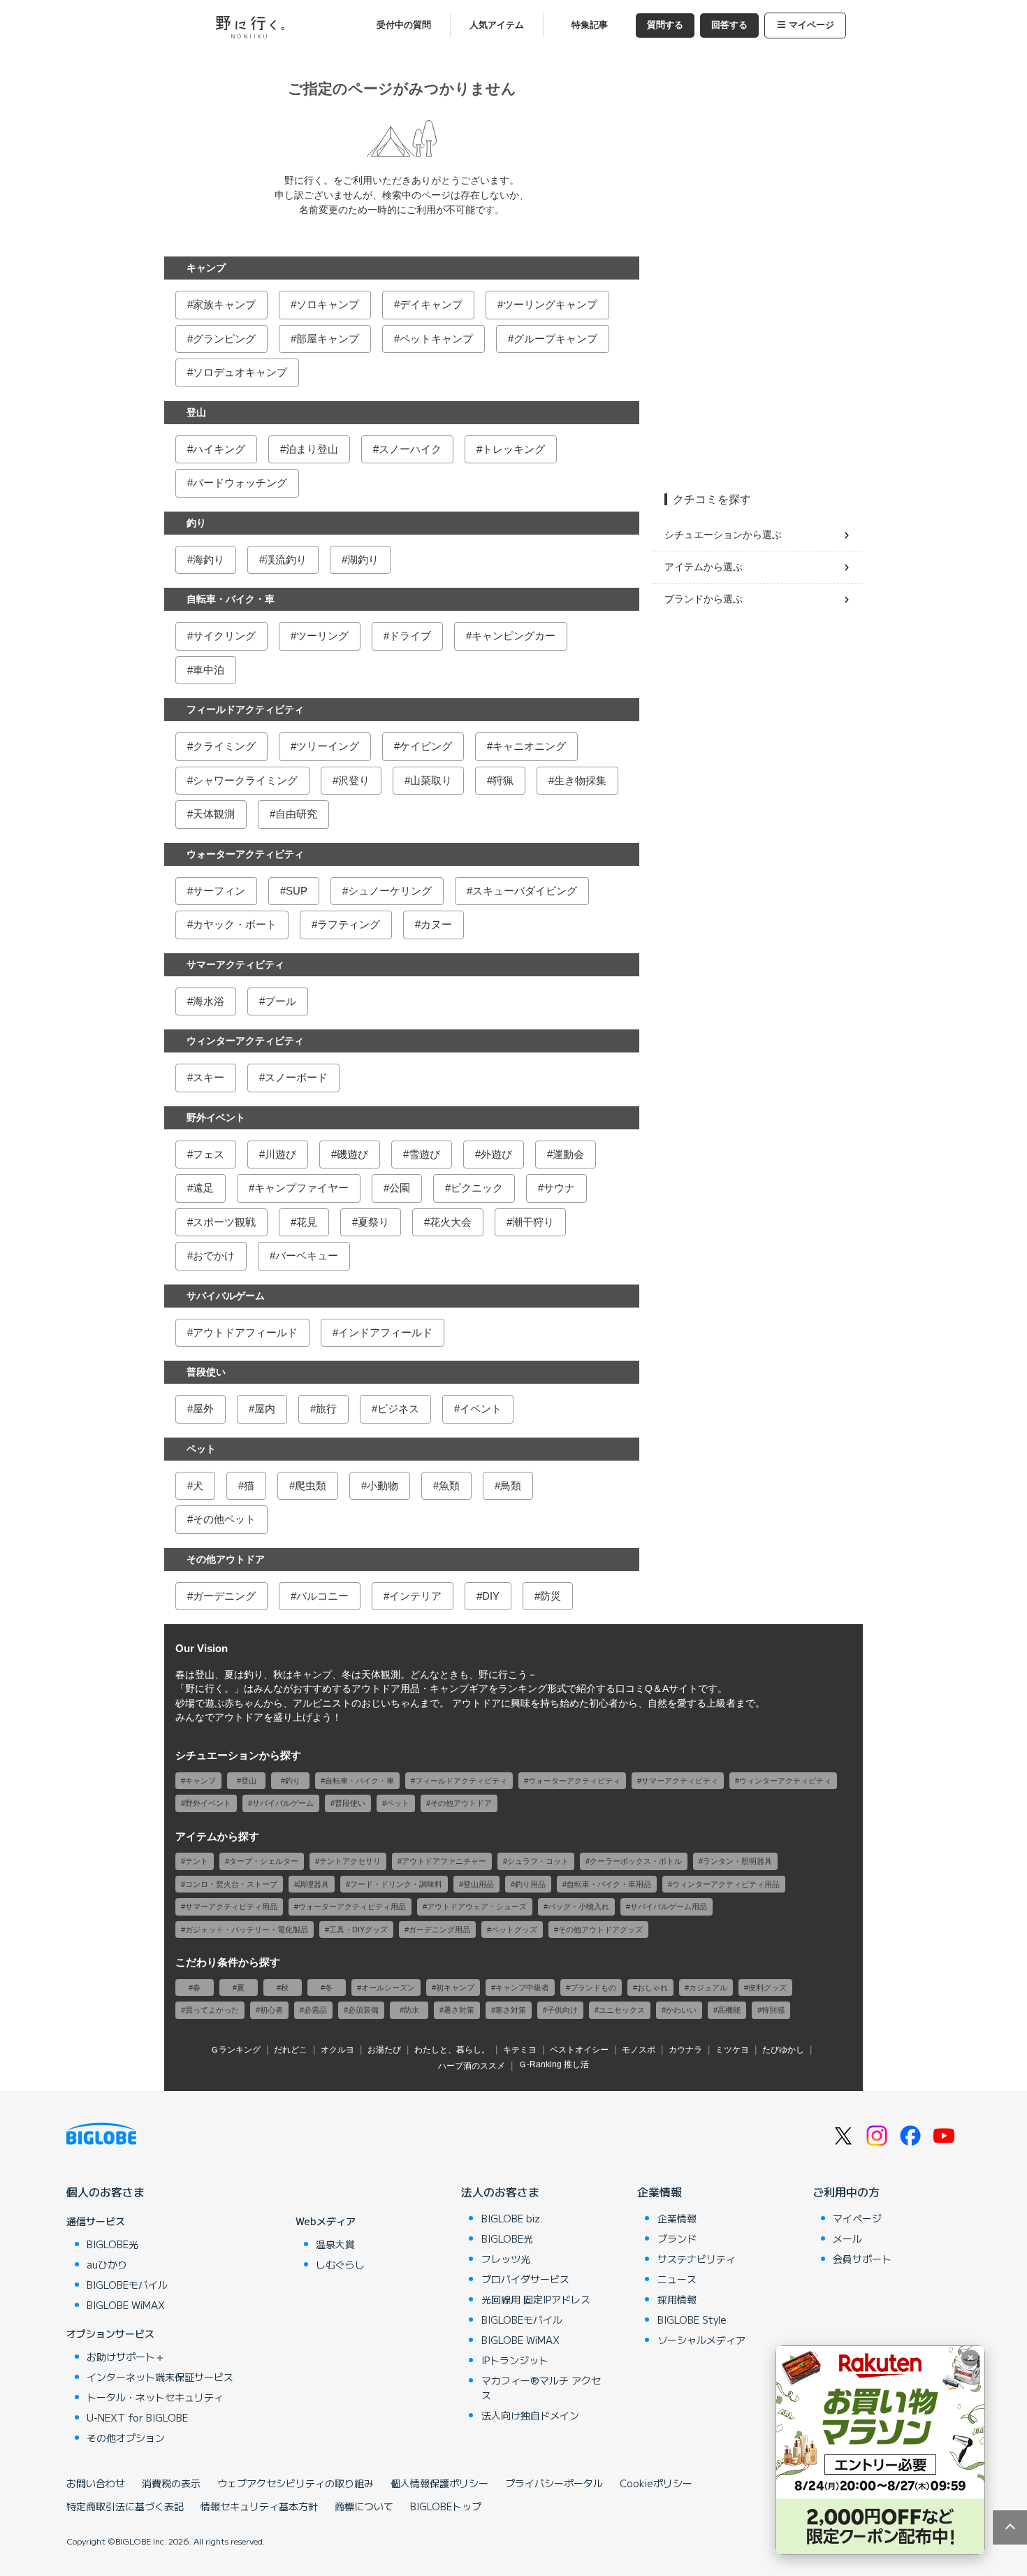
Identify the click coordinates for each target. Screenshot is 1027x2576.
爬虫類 (311, 1485)
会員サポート (862, 2259)
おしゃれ (653, 1988)
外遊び (496, 1154)
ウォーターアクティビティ (245, 854)
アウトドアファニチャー (444, 1861)
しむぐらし (340, 2264)
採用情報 (677, 2299)
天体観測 (214, 814)
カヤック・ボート (235, 924)
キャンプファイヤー (301, 1188)
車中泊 (209, 670)
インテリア (415, 1596)
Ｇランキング (235, 2050)
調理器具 (314, 1884)
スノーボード (296, 1077)
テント (197, 1861)
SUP (297, 891)
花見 (307, 1222)
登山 (196, 412)
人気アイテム (497, 25)
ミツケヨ (732, 2050)
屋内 (265, 1409)
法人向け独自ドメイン (530, 2415)
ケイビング (426, 746)
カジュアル (708, 1988)
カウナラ (685, 2050)
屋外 (203, 1409)
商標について (364, 2506)
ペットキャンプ (436, 339)
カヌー (436, 924)
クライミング (224, 746)
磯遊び (352, 1154)
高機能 (729, 2010)
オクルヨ (337, 2050)
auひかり (107, 2264)
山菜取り (431, 780)
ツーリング (322, 636)
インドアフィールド (385, 1332)
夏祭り (373, 1222)
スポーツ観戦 (224, 1222)
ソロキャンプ (328, 304)
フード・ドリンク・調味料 (396, 1884)
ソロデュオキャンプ (240, 372)
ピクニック (477, 1188)
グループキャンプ (555, 339)
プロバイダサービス (525, 2279)
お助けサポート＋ (126, 2357)
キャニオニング (529, 746)
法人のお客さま (500, 2192)
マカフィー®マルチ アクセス (541, 2388)
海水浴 (209, 1001)
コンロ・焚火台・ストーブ (231, 1884)
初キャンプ (455, 1988)
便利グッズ (767, 1988)
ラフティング (349, 924)
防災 (551, 1596)
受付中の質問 (404, 25)
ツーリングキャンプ (550, 304)
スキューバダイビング (525, 891)
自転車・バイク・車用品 (609, 1884)
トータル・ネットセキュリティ (155, 2397)
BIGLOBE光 (112, 2244)
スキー (209, 1077)
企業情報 (660, 2192)
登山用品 (479, 1884)
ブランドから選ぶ (704, 599)
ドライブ (410, 636)
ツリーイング (328, 746)
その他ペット (224, 1519)
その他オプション (126, 2438)
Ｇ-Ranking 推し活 (554, 2064)
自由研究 (296, 814)
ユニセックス (622, 2010)
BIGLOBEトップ (446, 2506)
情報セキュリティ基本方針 (259, 2506)
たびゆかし (783, 2050)
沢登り (354, 780)
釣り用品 (530, 1884)
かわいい (681, 2010)
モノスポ (639, 2050)
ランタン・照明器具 (737, 1861)
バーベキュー (307, 1256)
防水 (411, 2010)
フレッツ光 (506, 2259)
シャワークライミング (245, 780)
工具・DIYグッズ (358, 1930)
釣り (196, 523)
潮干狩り (533, 1222)
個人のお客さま (105, 2192)
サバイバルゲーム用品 (669, 1906)
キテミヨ (520, 2050)
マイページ (811, 25)
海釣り (209, 559)
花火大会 (451, 1222)
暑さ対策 (459, 2010)
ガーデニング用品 (439, 1930)
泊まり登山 (312, 449)
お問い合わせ (96, 2483)
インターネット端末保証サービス (160, 2377)
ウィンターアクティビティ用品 (726, 1884)
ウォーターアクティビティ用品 (352, 1906)
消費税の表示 (171, 2483)
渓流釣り (286, 559)
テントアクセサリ (350, 1861)
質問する (665, 25)
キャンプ (206, 268)
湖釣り (363, 559)
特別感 (773, 2010)
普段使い (206, 1372)
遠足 (203, 1188)
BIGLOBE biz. (512, 2218)
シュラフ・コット (538, 1861)
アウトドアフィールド (245, 1332)
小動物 (383, 1485)
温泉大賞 (335, 2244)
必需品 (315, 2010)
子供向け (562, 2010)
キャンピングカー (513, 636)
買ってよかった (212, 2010)
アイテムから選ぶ (704, 567)
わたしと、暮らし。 (452, 2050)
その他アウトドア (226, 1559)
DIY (491, 1596)
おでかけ (214, 1256)
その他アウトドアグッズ (600, 1930)
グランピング (224, 339)
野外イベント (216, 1117)
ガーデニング (224, 1596)
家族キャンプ (224, 304)
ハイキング (219, 449)
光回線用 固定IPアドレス (536, 2299)
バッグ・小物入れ (578, 1906)
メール (847, 2238)
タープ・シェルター (264, 1861)
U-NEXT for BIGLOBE (137, 2417)
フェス (209, 1154)
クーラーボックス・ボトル (636, 1861)
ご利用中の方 (846, 2192)
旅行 (326, 1409)
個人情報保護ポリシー (439, 2483)
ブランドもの (593, 1988)
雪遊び (424, 1154)
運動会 (568, 1154)
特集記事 (590, 25)
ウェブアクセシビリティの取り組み (296, 2483)
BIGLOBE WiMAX (126, 2305)
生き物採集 (580, 780)
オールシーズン (388, 1988)
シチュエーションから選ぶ (723, 535)
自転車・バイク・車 (231, 599)
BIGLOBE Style (692, 2320)
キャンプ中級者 (522, 1988)
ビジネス (398, 1409)
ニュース (677, 2279)
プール (281, 1001)
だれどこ (291, 2050)
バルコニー (322, 1596)
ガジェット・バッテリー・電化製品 (247, 1930)
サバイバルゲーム (226, 1296)
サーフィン (219, 891)
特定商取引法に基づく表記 (125, 2506)
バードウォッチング (240, 483)
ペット (201, 1449)
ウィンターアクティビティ (245, 1041)
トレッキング (513, 449)
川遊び (281, 1154)
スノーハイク (410, 449)
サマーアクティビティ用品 (231, 1906)
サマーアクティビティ (235, 964)
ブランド (677, 2238)
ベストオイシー (579, 2050)
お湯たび (384, 2050)
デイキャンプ (431, 304)
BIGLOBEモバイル (127, 2285)
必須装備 (363, 2010)
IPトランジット (515, 2360)
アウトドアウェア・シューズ (477, 1906)
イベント (481, 1409)
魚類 (449, 1485)
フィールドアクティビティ (245, 709)
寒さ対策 (511, 2010)
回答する (729, 25)
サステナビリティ (697, 2259)
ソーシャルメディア (701, 2340)
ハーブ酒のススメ (472, 2066)
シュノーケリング (390, 891)
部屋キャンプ (328, 339)
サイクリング (224, 636)
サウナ (559, 1188)
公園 (400, 1188)
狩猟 (503, 780)
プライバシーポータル (554, 2483)
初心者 (271, 2010)
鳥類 (511, 1485)
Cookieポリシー (656, 2483)
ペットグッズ (514, 1930)
